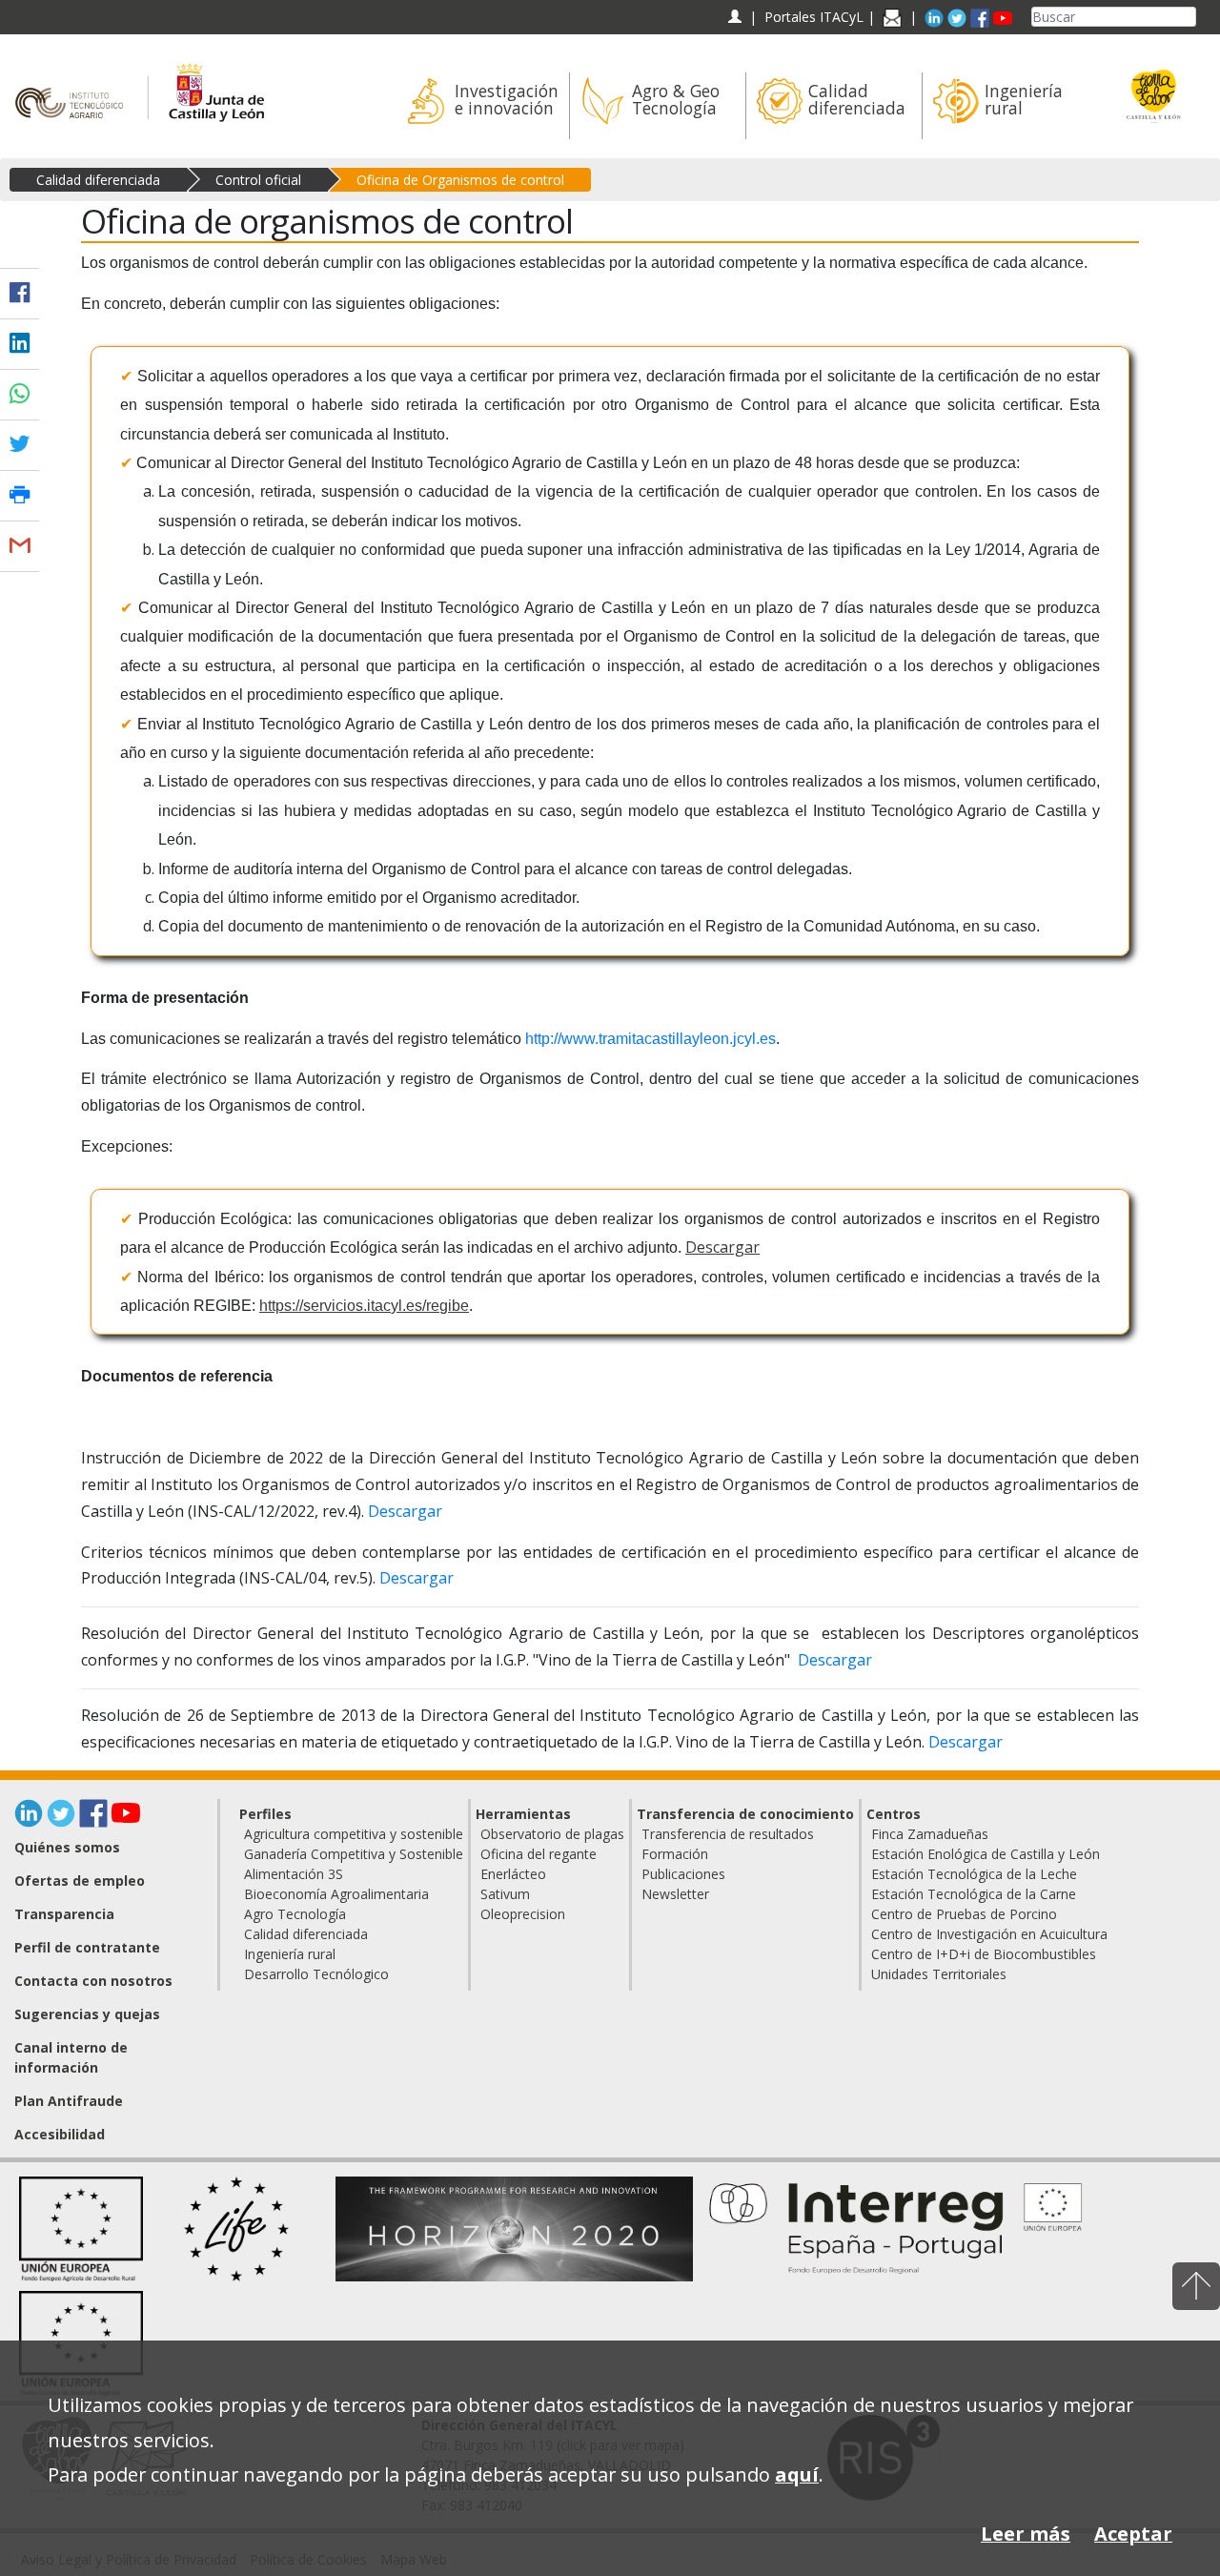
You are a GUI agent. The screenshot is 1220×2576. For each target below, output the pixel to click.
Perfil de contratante (87, 1947)
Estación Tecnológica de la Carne (974, 1894)
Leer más (1026, 2534)
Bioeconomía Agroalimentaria (336, 1894)
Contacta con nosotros (93, 1981)
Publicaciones (683, 1874)
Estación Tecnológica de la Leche (974, 1874)
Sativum (505, 1894)
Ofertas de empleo (80, 1881)
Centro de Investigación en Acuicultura (989, 1934)
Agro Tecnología (295, 1914)
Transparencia (64, 1914)
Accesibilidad (60, 2134)
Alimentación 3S (294, 1874)
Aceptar (1133, 2534)
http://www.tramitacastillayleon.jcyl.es (651, 1039)
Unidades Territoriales (939, 1974)
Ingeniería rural (290, 1954)
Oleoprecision (523, 1914)
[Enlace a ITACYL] (74, 83)
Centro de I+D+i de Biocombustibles (984, 1954)
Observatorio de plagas (552, 1834)
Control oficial (258, 180)
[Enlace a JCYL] (216, 83)
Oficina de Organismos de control (460, 180)
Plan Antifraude (69, 2101)
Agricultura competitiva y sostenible (354, 1834)
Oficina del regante (539, 1854)
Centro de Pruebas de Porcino (964, 1914)
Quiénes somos (67, 1847)
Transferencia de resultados (728, 1834)
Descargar (722, 1247)
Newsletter (675, 1894)
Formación (675, 1854)
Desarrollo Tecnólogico (316, 1974)
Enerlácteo (513, 1874)
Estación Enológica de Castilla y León (986, 1854)
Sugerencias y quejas (87, 2014)
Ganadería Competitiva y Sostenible (354, 1854)
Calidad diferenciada (98, 180)
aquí (797, 2474)
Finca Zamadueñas (930, 1834)
